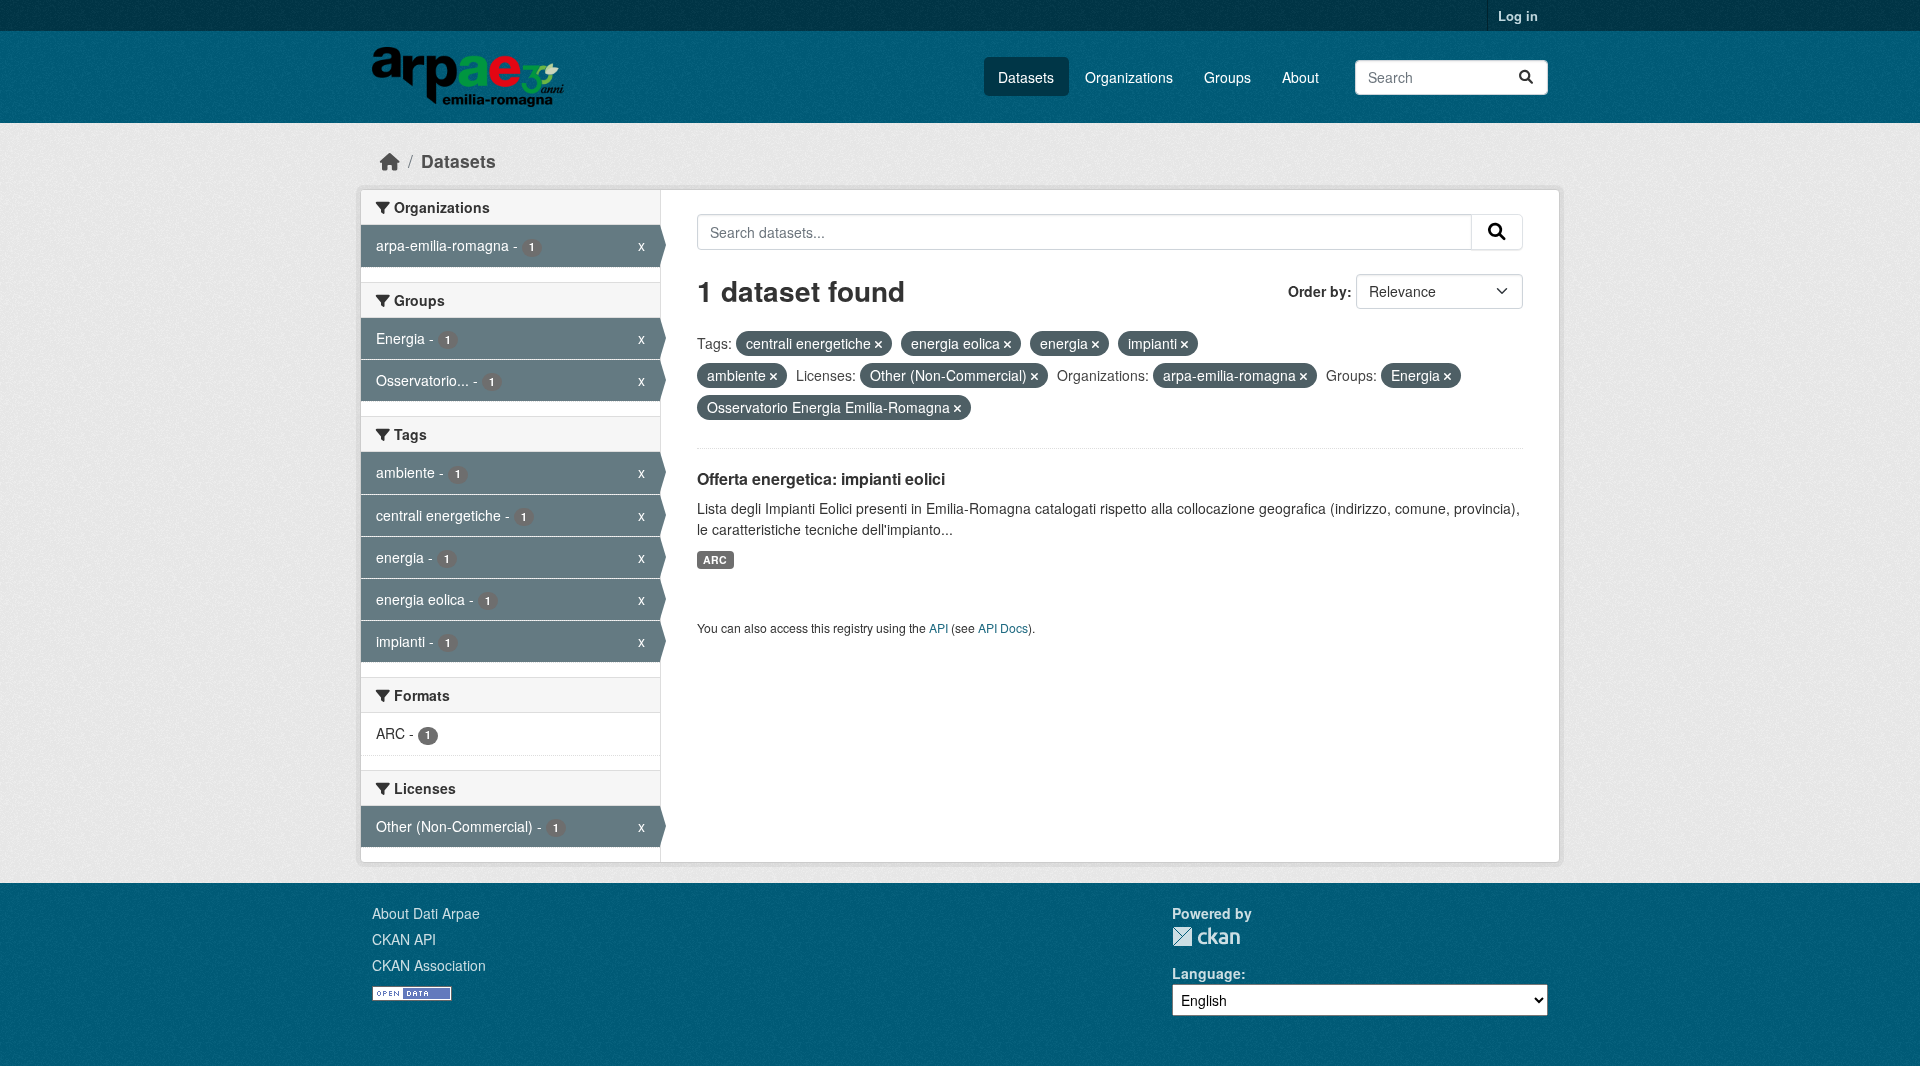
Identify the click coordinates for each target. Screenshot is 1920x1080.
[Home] (390, 160)
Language (1206, 973)
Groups (1227, 77)
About (1300, 77)
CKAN (1206, 936)
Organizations (1129, 77)
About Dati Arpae (426, 913)
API (938, 627)
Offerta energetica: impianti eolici (821, 478)
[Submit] (1526, 77)
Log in (1518, 15)
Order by (1317, 291)
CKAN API (404, 939)
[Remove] (878, 344)
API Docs (1003, 627)
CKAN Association (429, 965)
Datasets (1026, 77)
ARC (715, 559)
